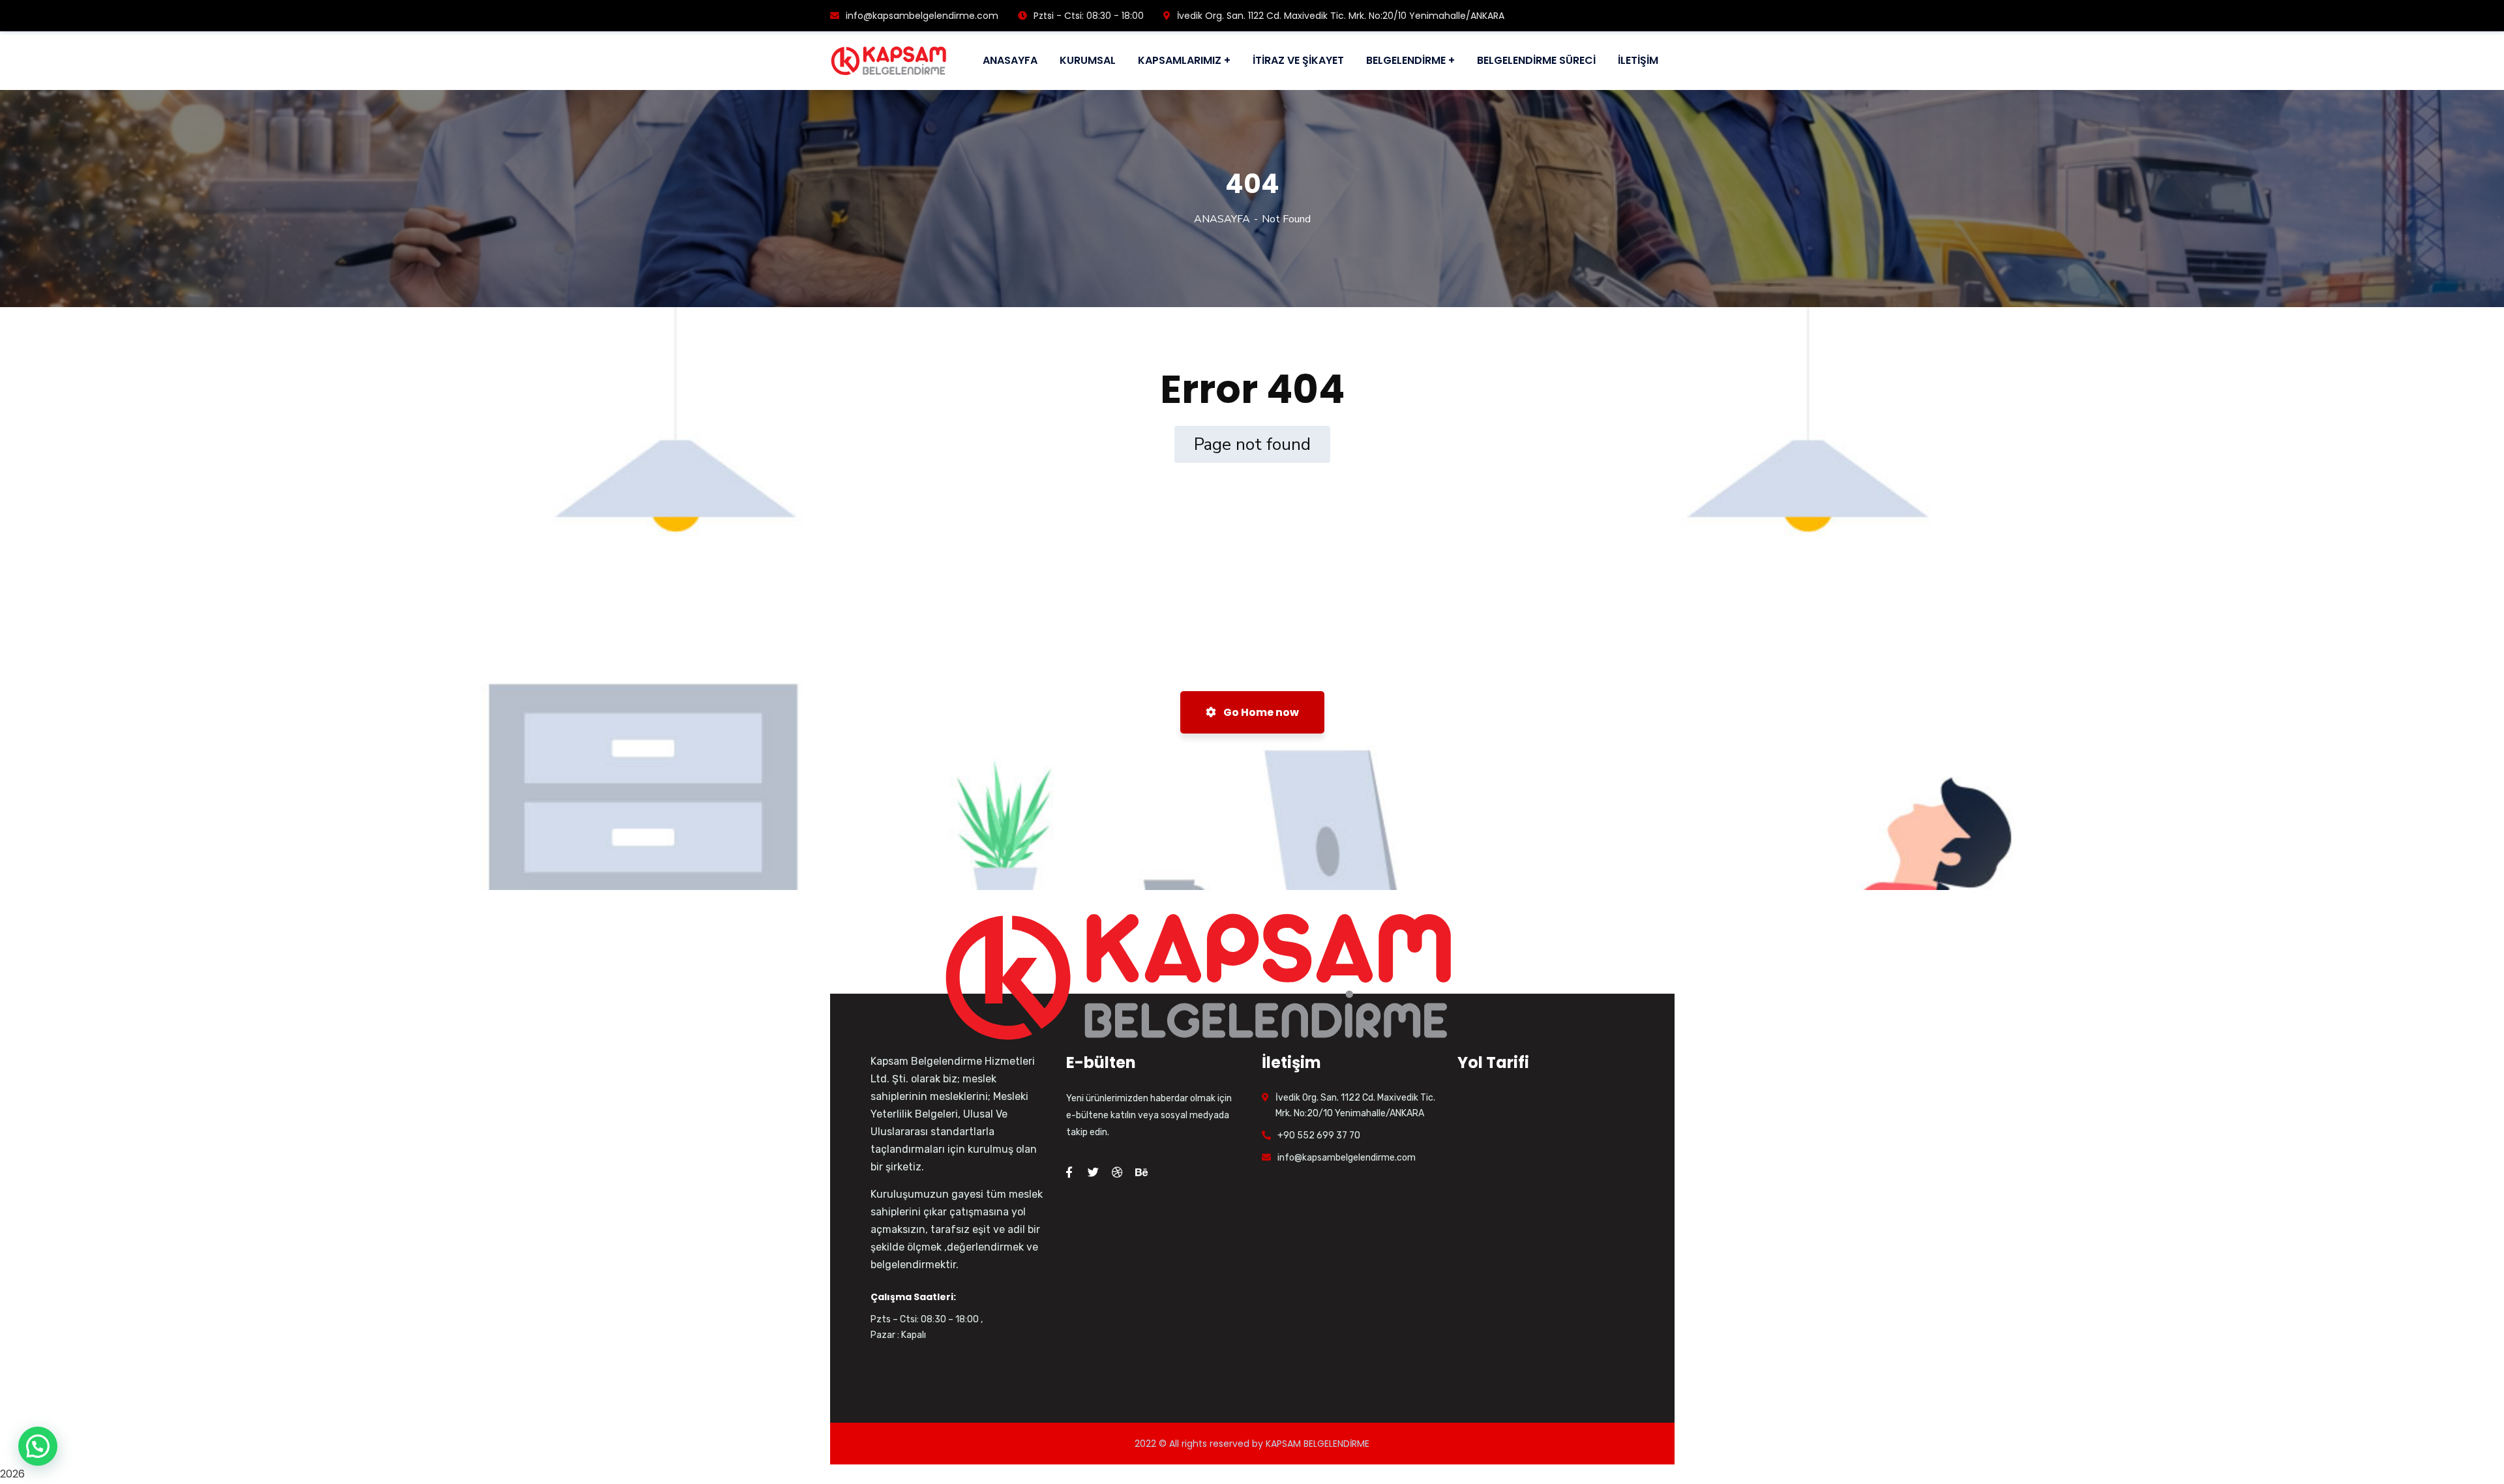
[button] (38, 1446)
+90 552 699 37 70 (1319, 1135)
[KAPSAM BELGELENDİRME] (889, 61)
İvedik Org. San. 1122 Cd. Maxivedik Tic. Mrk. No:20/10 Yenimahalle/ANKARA (1341, 16)
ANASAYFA (1222, 219)
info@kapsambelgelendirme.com (922, 16)
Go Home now (1260, 712)
